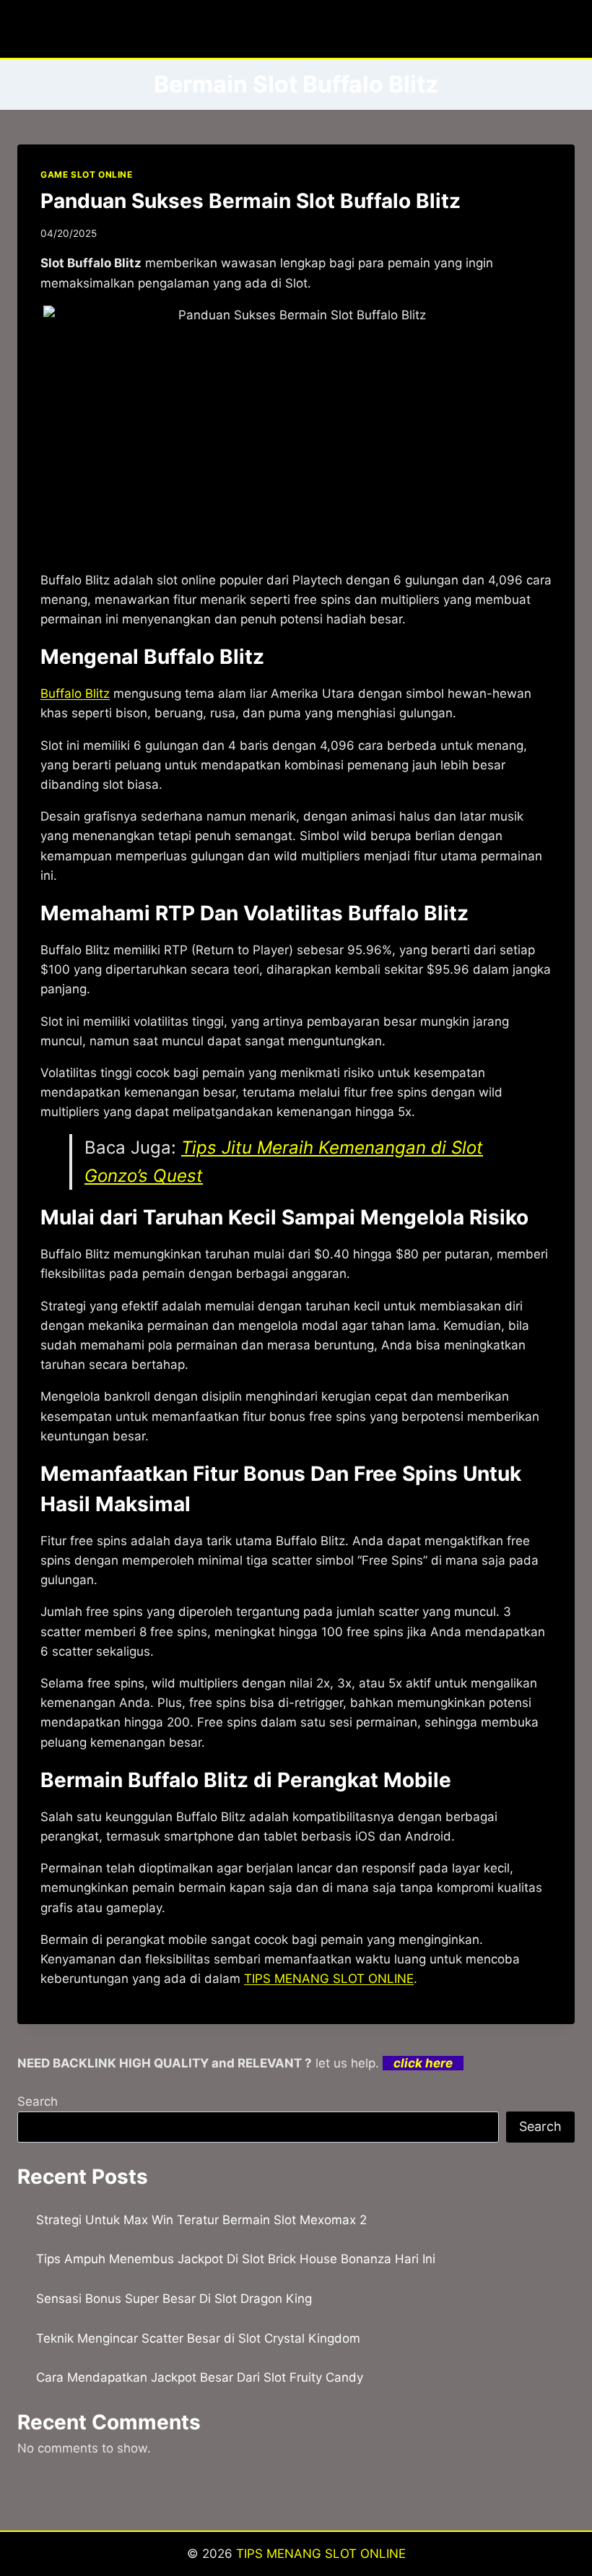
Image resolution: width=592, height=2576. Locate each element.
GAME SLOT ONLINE (87, 174)
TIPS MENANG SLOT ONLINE (321, 2554)
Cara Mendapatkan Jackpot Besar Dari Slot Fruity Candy (200, 2377)
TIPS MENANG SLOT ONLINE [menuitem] (329, 1979)
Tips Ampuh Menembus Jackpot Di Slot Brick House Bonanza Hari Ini (236, 2259)
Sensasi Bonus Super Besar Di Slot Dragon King (174, 2299)
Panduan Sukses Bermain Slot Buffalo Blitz (251, 201)
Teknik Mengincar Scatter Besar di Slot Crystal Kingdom (198, 2338)
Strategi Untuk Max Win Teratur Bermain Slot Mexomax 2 (201, 2220)
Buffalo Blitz (75, 693)
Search (38, 2101)
